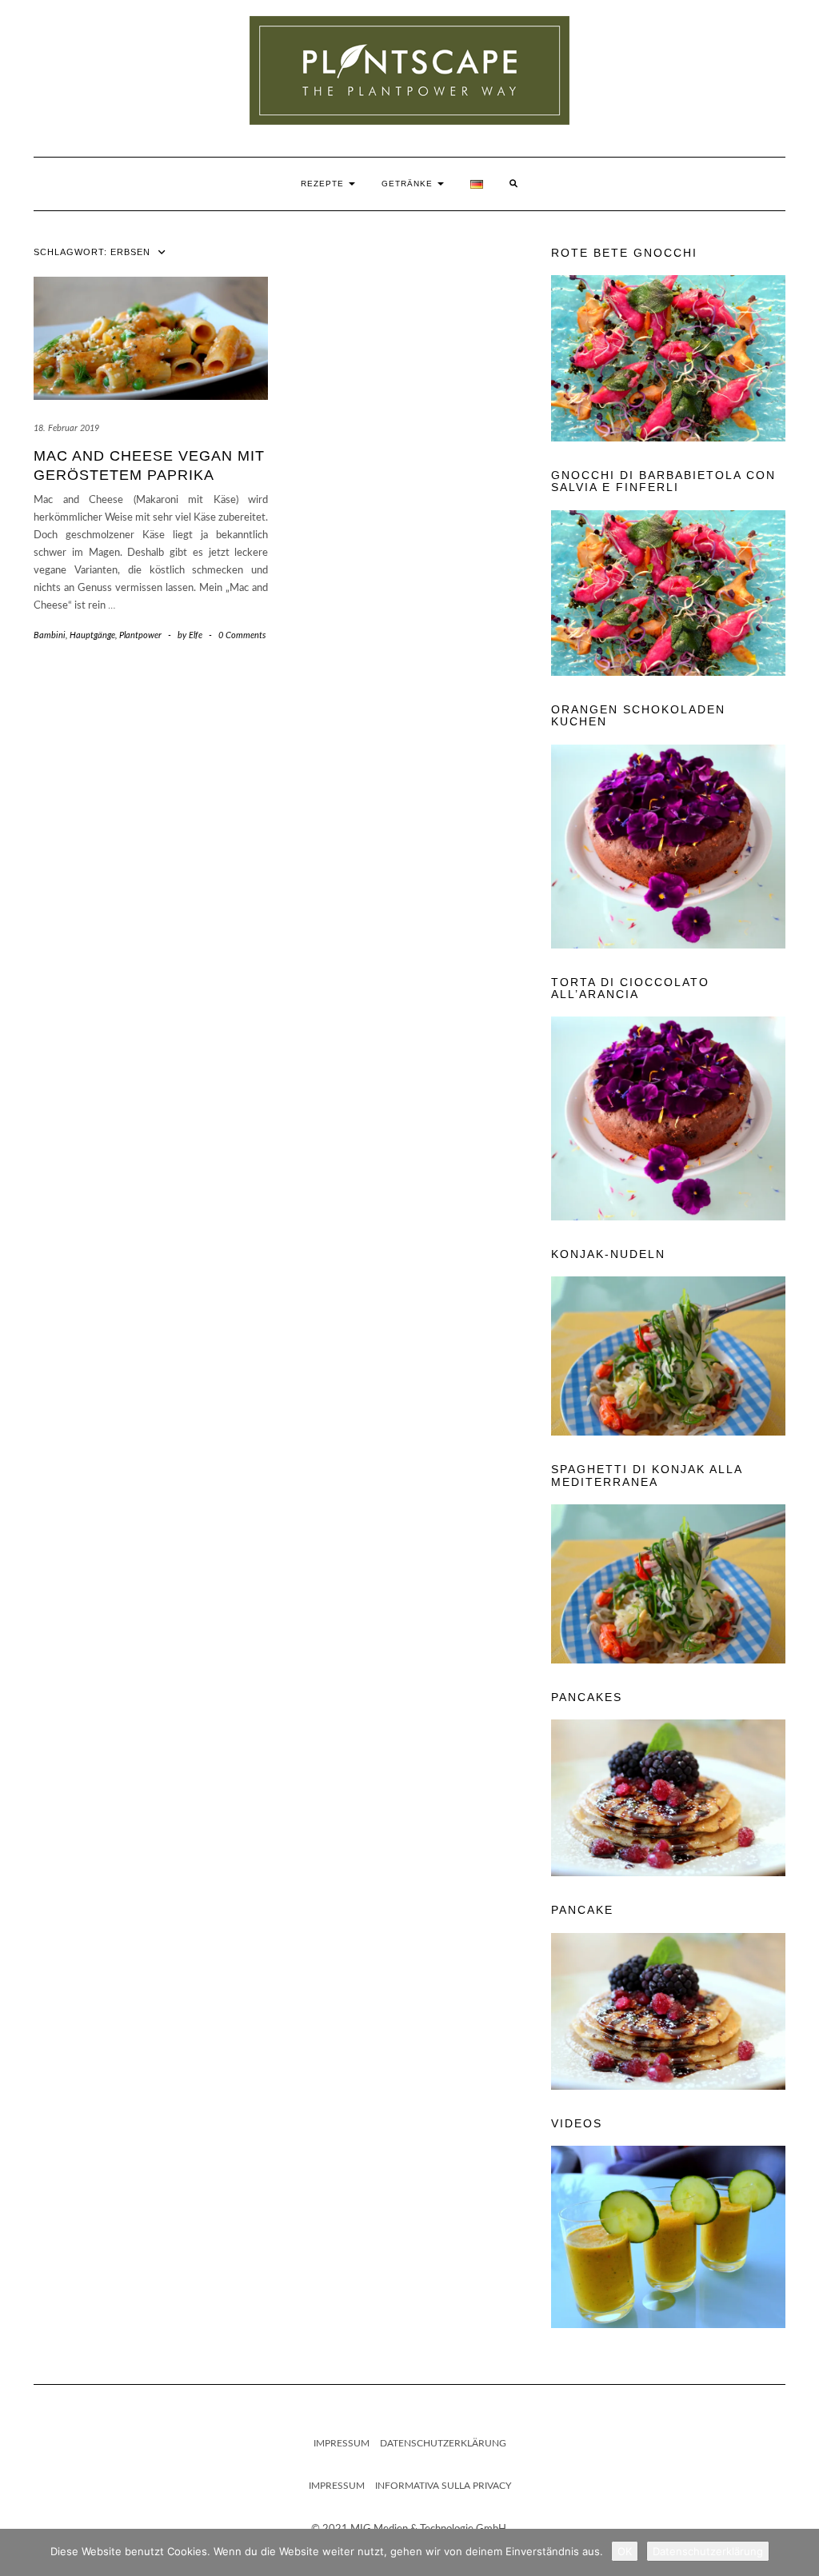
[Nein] (799, 2553)
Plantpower (140, 635)
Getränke (409, 184)
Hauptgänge (92, 635)
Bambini (50, 635)
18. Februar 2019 (66, 428)
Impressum (342, 2443)
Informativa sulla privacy (443, 2486)
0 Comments (242, 635)
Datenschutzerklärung (443, 2443)
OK (625, 2551)
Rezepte (324, 184)
